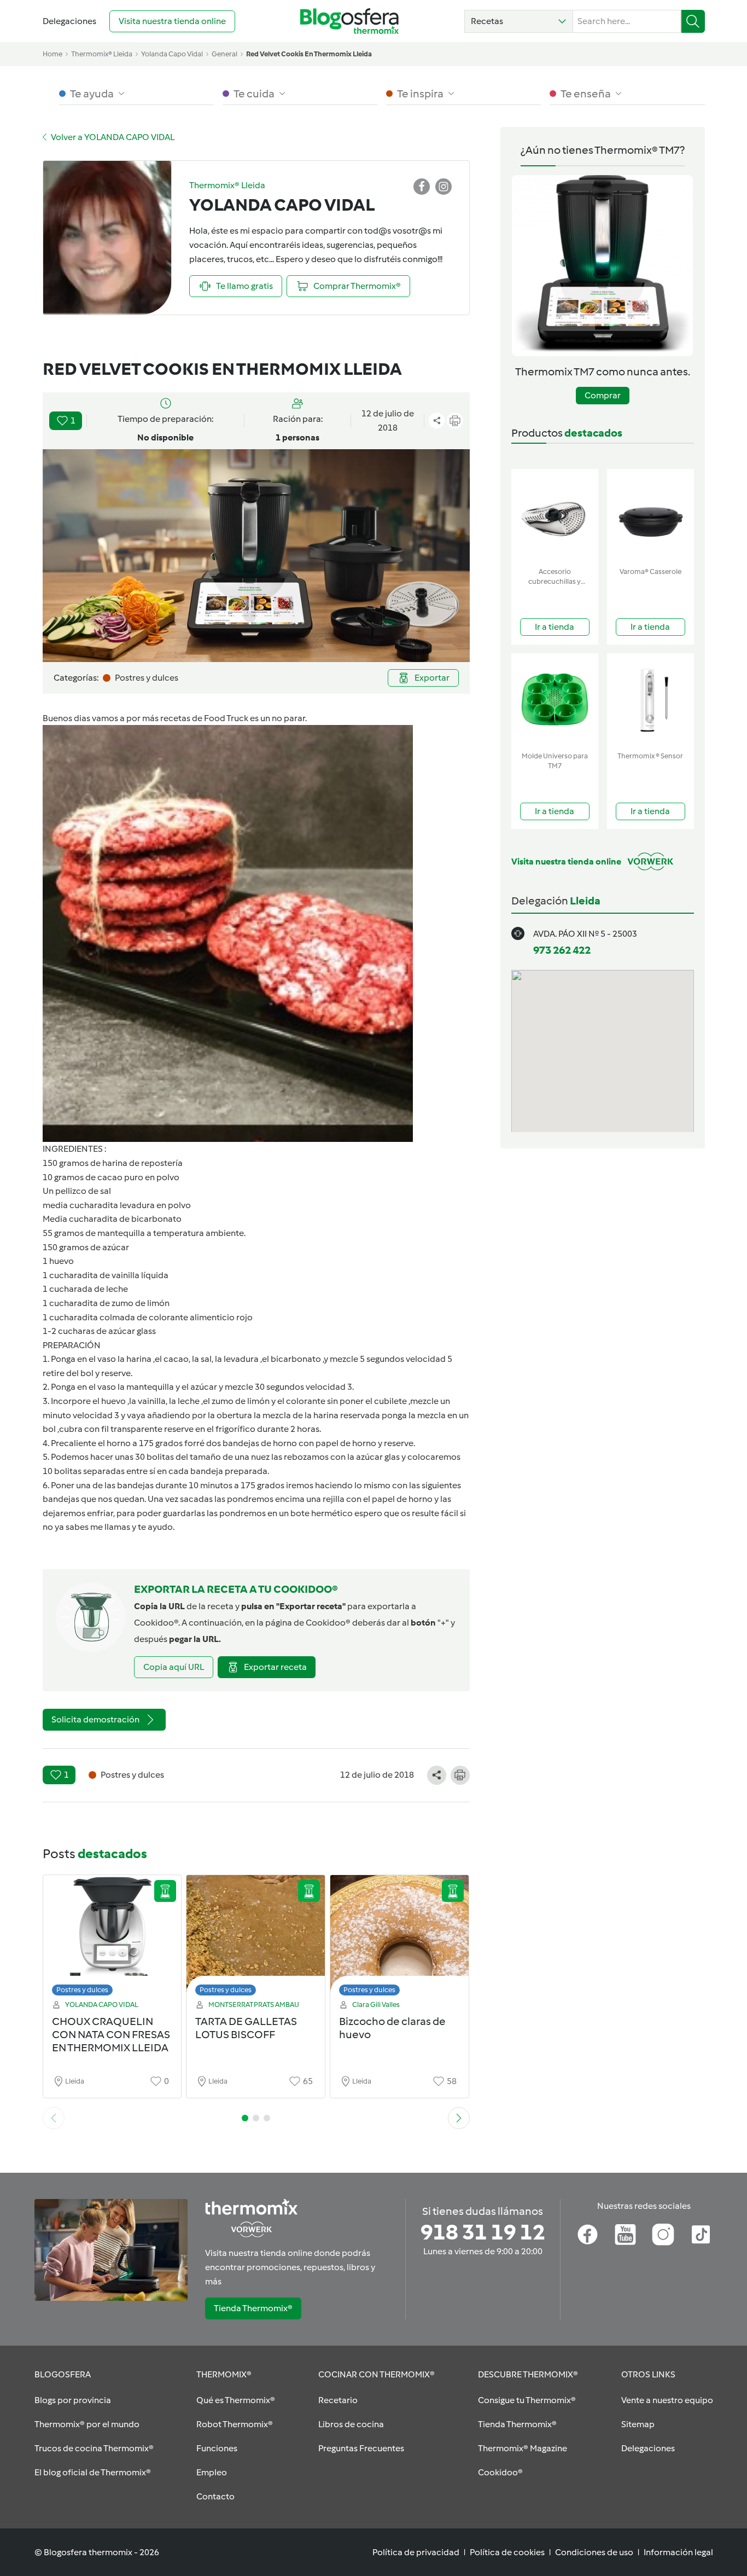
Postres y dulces (82, 1990)
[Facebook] (588, 2235)
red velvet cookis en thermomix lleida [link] (309, 54)
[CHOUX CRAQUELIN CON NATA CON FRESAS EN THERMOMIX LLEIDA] (112, 1938)
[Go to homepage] (349, 21)
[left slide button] (54, 2118)
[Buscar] (693, 21)
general (224, 54)
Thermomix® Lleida (102, 54)
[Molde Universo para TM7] (555, 700)
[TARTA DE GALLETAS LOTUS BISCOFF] (256, 1938)
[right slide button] (459, 2118)
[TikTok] (701, 2235)
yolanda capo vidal (172, 54)
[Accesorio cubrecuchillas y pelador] (555, 516)
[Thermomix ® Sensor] (650, 700)
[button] (519, 21)
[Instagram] (663, 2235)
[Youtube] (625, 2235)
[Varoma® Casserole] (650, 516)
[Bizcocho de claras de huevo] (399, 1938)
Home (52, 54)
